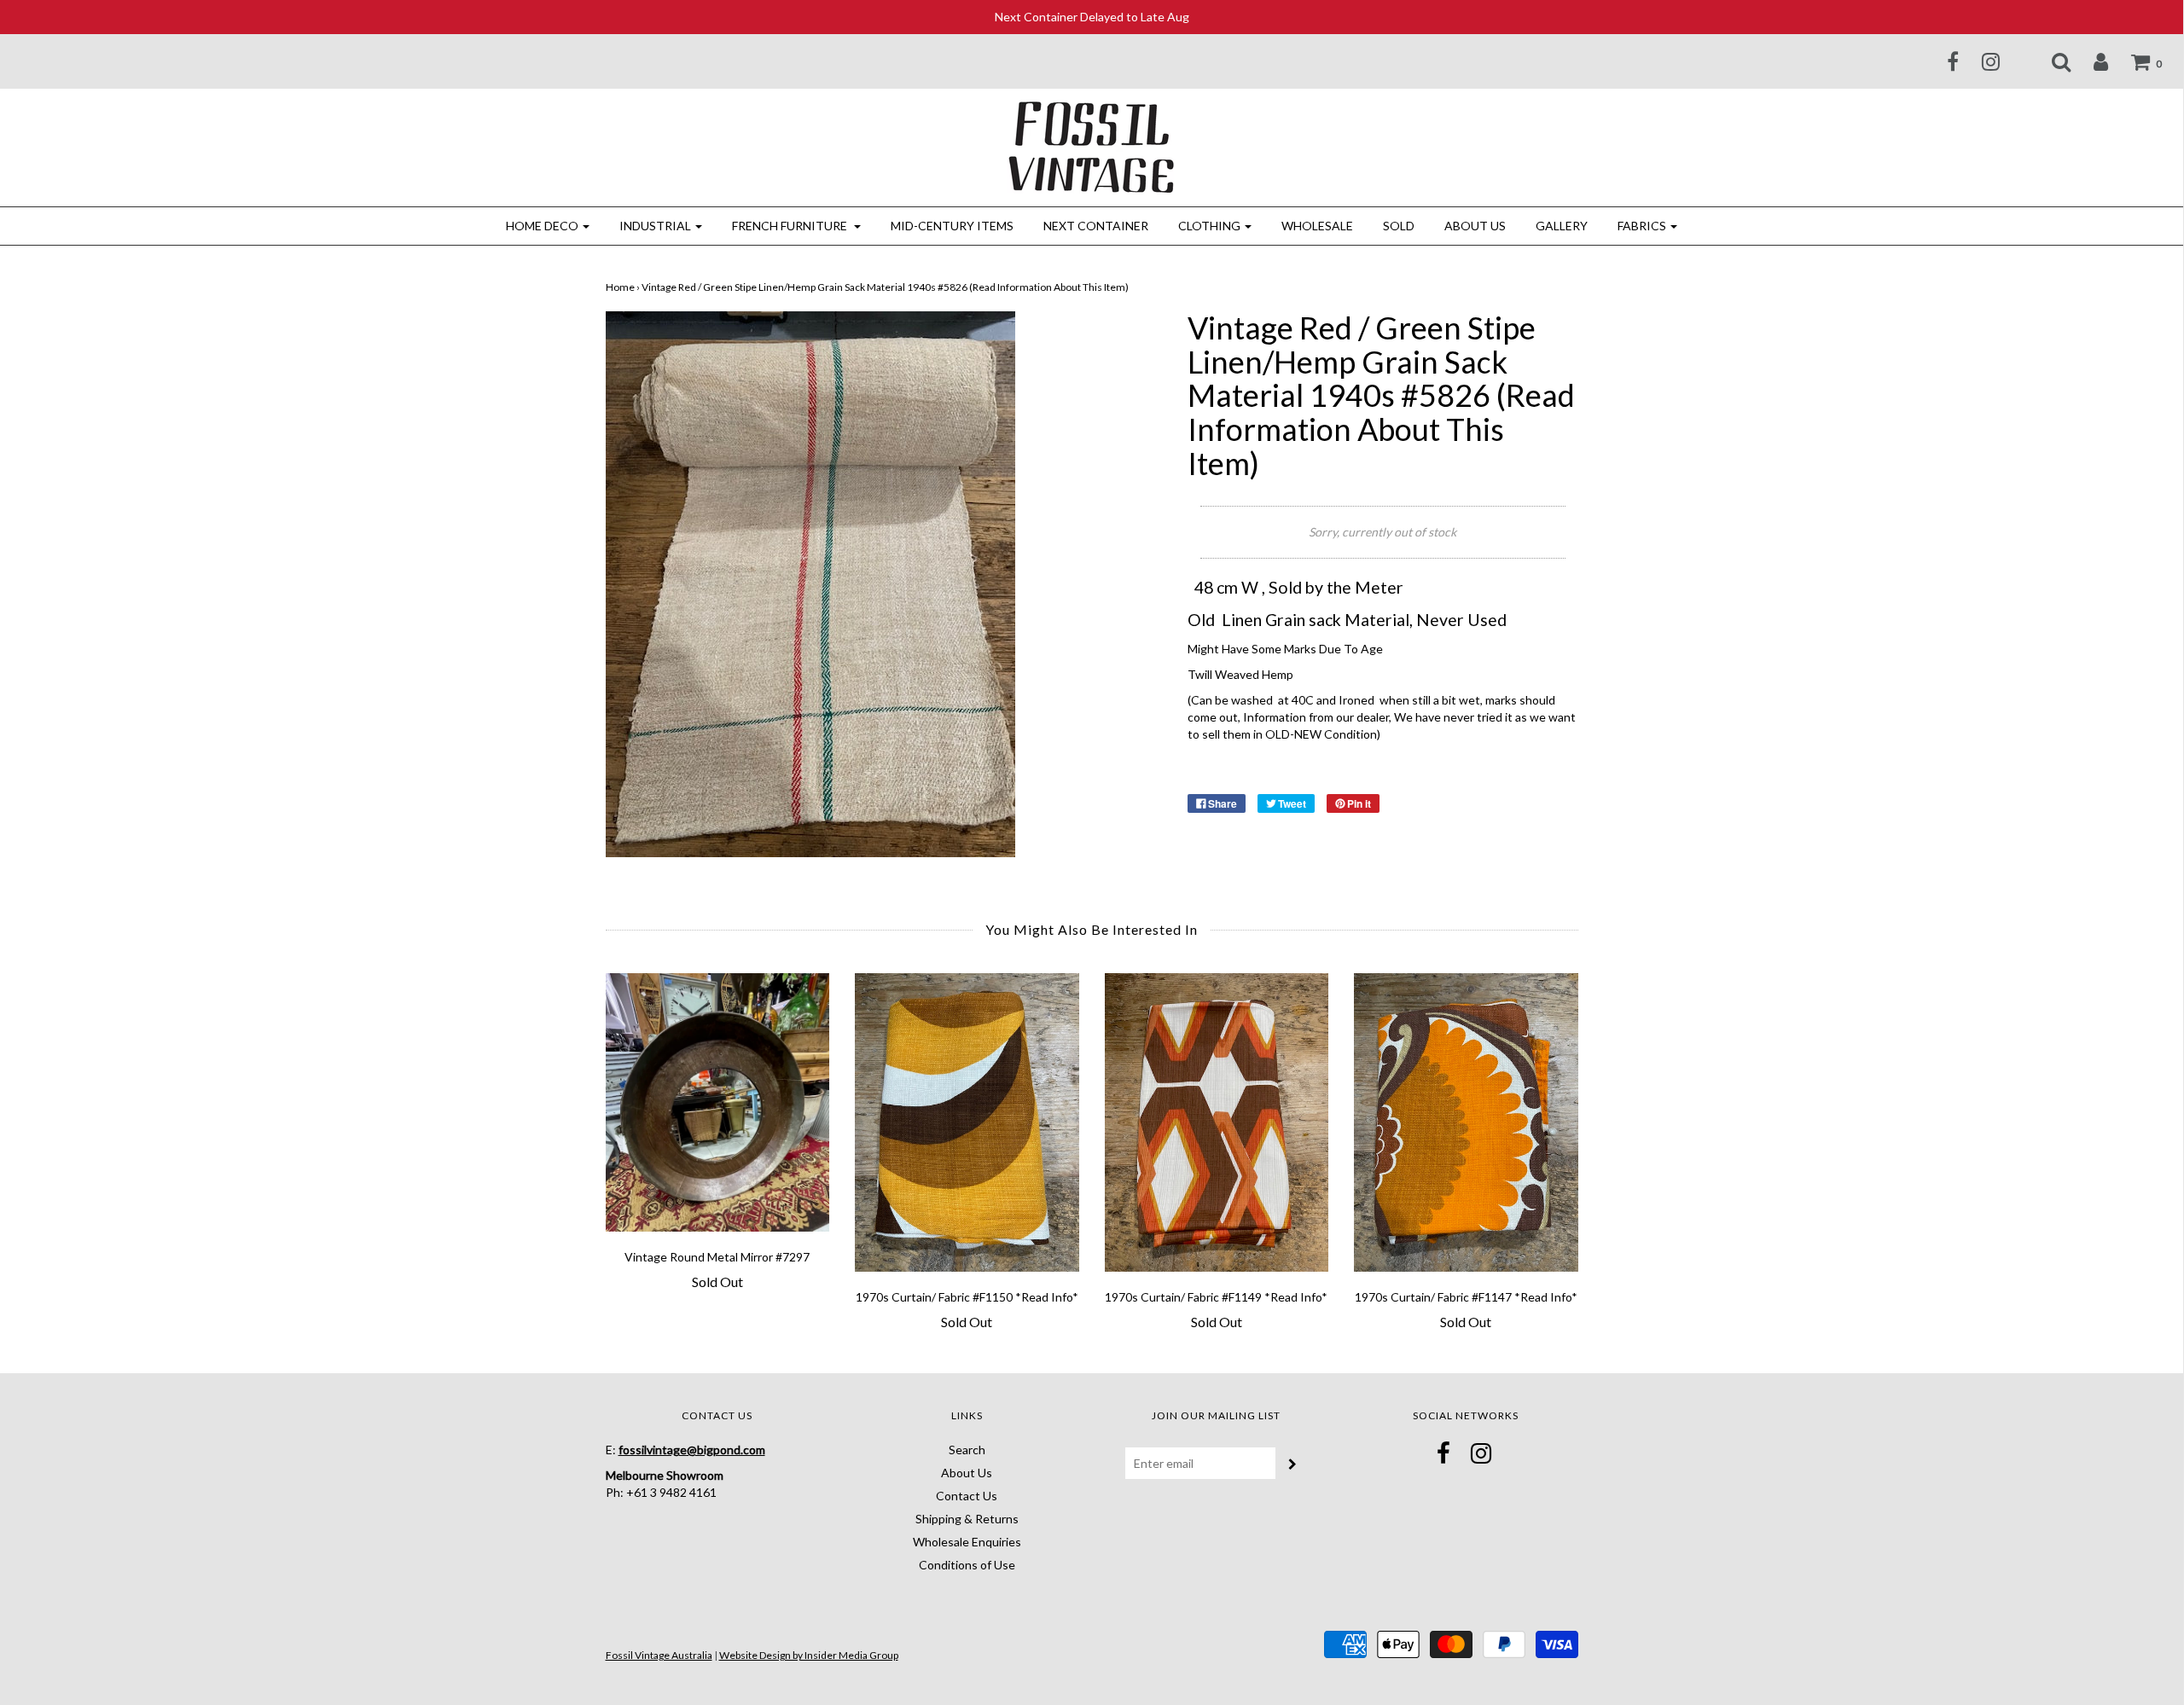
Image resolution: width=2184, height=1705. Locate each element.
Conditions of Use (967, 1565)
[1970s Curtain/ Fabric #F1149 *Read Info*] (1217, 1122)
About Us (1475, 226)
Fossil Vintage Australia (659, 1655)
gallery (1562, 226)
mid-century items (952, 226)
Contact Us (967, 1496)
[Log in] (2090, 61)
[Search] (2050, 61)
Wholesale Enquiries (967, 1542)
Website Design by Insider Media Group (809, 1655)
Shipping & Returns (967, 1519)
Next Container (1096, 226)
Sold (1399, 226)
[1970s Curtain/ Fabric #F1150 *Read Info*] (967, 1122)
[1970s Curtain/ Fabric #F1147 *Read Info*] (1466, 1122)
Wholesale (1317, 226)
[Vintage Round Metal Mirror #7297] (718, 1102)
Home (620, 287)
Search (967, 1450)
